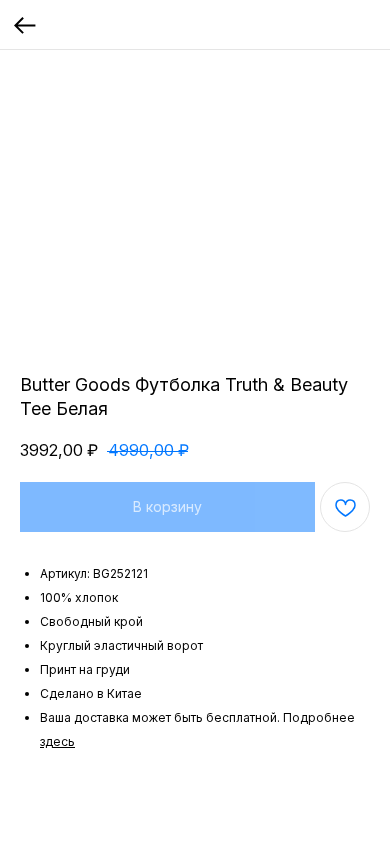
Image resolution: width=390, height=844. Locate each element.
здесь (57, 741)
